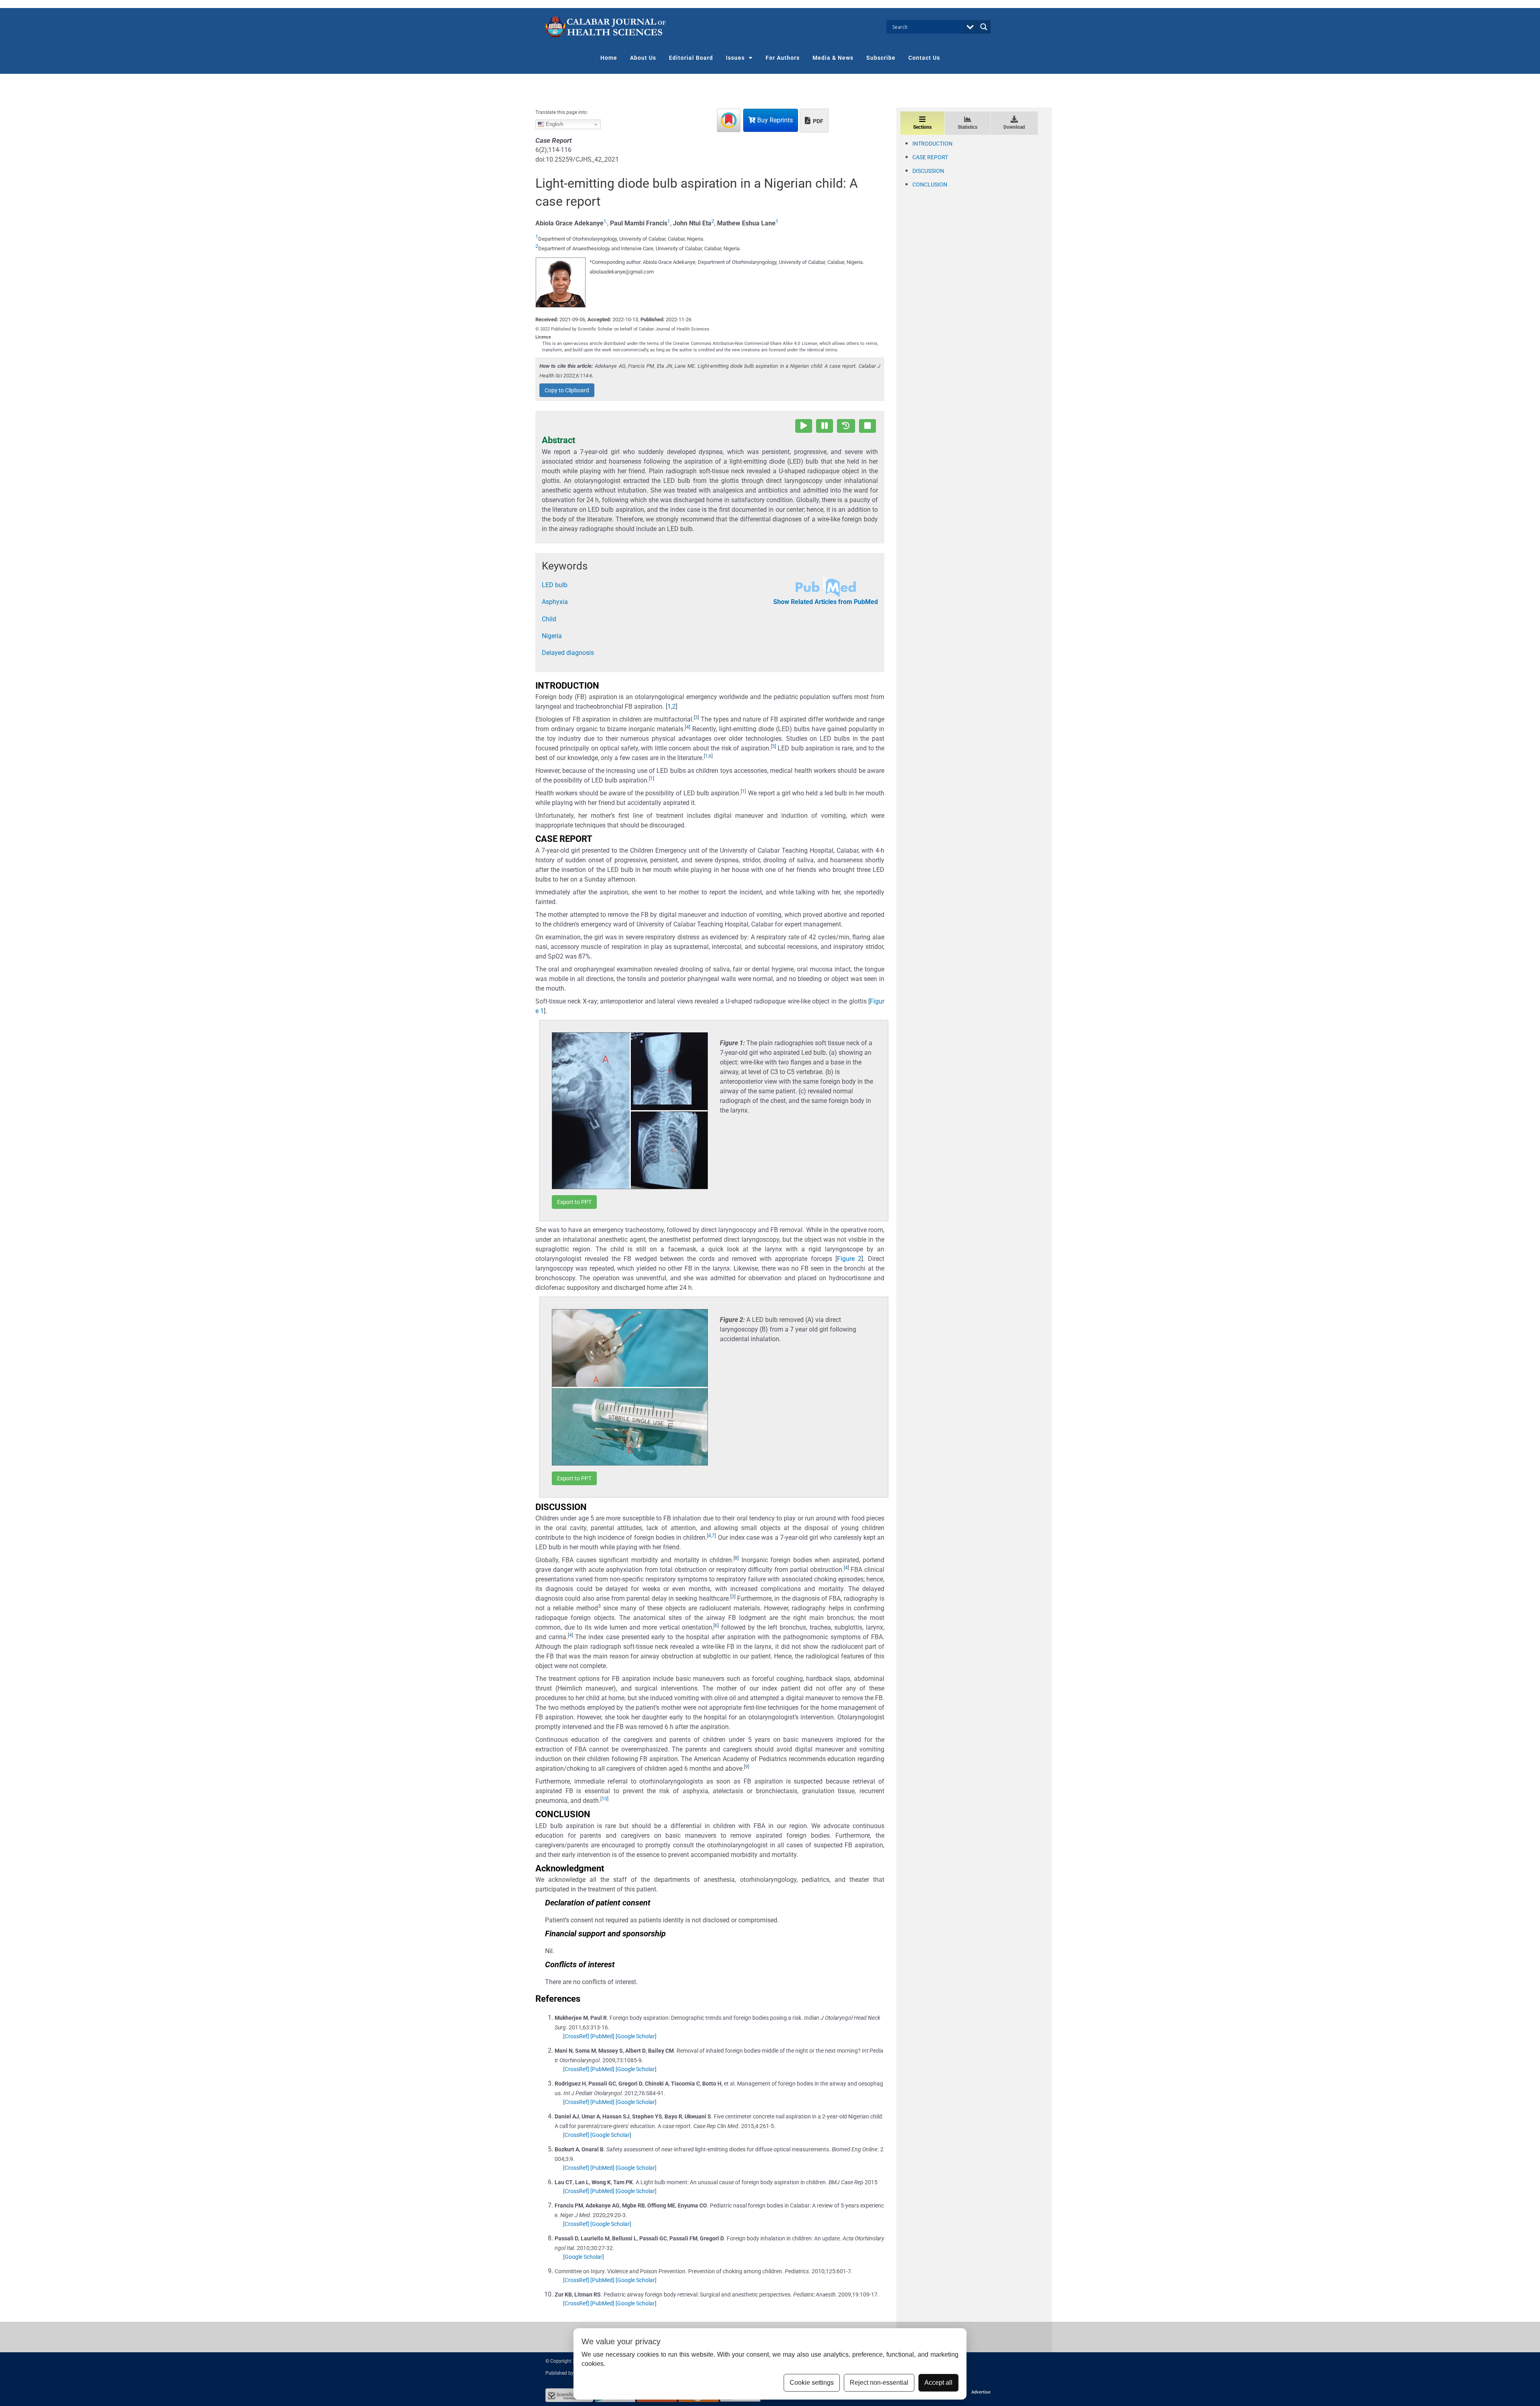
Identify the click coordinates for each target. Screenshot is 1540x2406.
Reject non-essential (879, 2383)
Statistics (968, 127)
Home (609, 58)
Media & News (833, 58)
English (554, 124)
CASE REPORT (930, 157)
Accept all (938, 2383)
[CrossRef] (576, 2036)
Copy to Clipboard (567, 390)
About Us (643, 58)
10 (604, 1799)
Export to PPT (574, 1202)
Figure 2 (849, 1259)
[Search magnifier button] (984, 27)
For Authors (783, 58)
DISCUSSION (928, 171)
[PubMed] (602, 2036)
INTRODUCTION (932, 144)
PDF (818, 121)
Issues (735, 58)
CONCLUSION (930, 184)
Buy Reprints (774, 120)
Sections (922, 127)
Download (1014, 127)
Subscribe (881, 58)
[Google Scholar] (636, 2036)
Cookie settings (812, 2383)
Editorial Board (691, 58)
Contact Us (924, 58)
